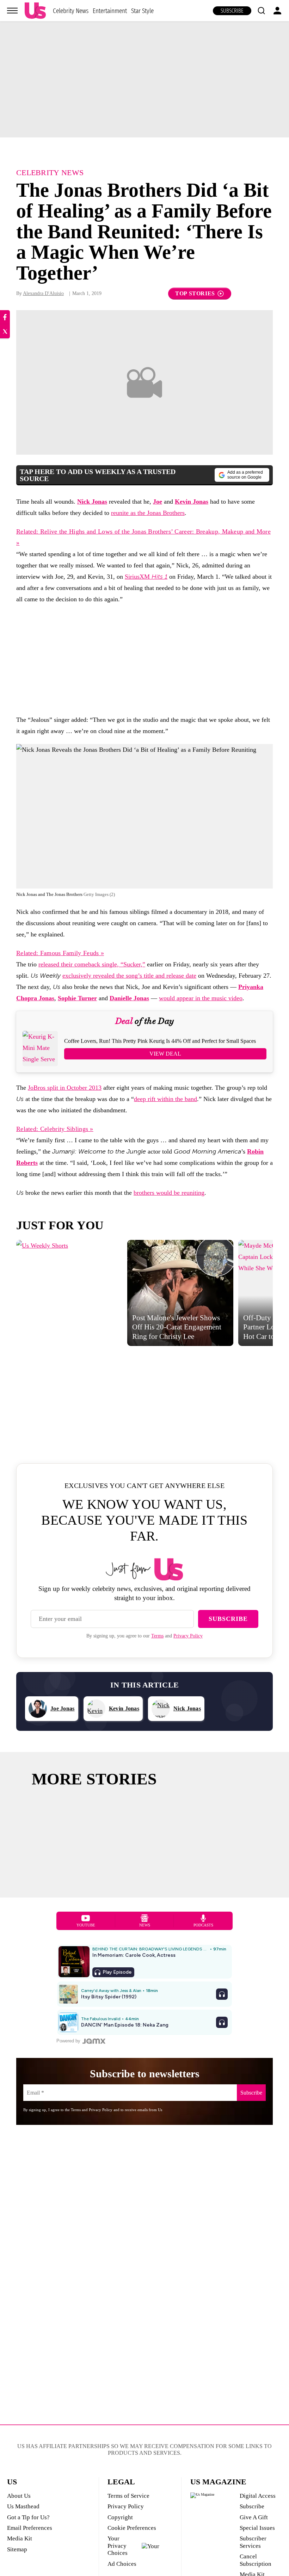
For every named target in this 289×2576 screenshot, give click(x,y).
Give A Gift (254, 2517)
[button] (261, 11)
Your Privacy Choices (118, 2546)
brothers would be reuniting (169, 1193)
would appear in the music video (201, 998)
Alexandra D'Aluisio (43, 293)
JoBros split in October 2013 (65, 1088)
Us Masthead (23, 2506)
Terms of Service (128, 2496)
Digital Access (258, 2496)
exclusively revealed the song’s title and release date (129, 976)
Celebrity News (71, 11)
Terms (157, 1636)
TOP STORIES (195, 293)
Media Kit (20, 2538)
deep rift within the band (165, 1099)
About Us (19, 2496)
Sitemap (17, 2549)
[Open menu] (12, 11)
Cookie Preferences (132, 2528)
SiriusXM (146, 577)
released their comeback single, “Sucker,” (92, 964)
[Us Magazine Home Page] (35, 11)
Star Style (142, 11)
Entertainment (110, 11)
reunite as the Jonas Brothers (148, 513)
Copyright (120, 2517)
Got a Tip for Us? (28, 2517)
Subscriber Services (253, 2542)
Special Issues (257, 2528)
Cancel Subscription (256, 2560)
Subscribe (232, 11)
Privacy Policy (188, 1636)
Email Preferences (30, 2528)
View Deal (165, 1054)
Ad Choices (122, 2564)
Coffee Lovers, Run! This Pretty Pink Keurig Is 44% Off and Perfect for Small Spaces (160, 1041)
